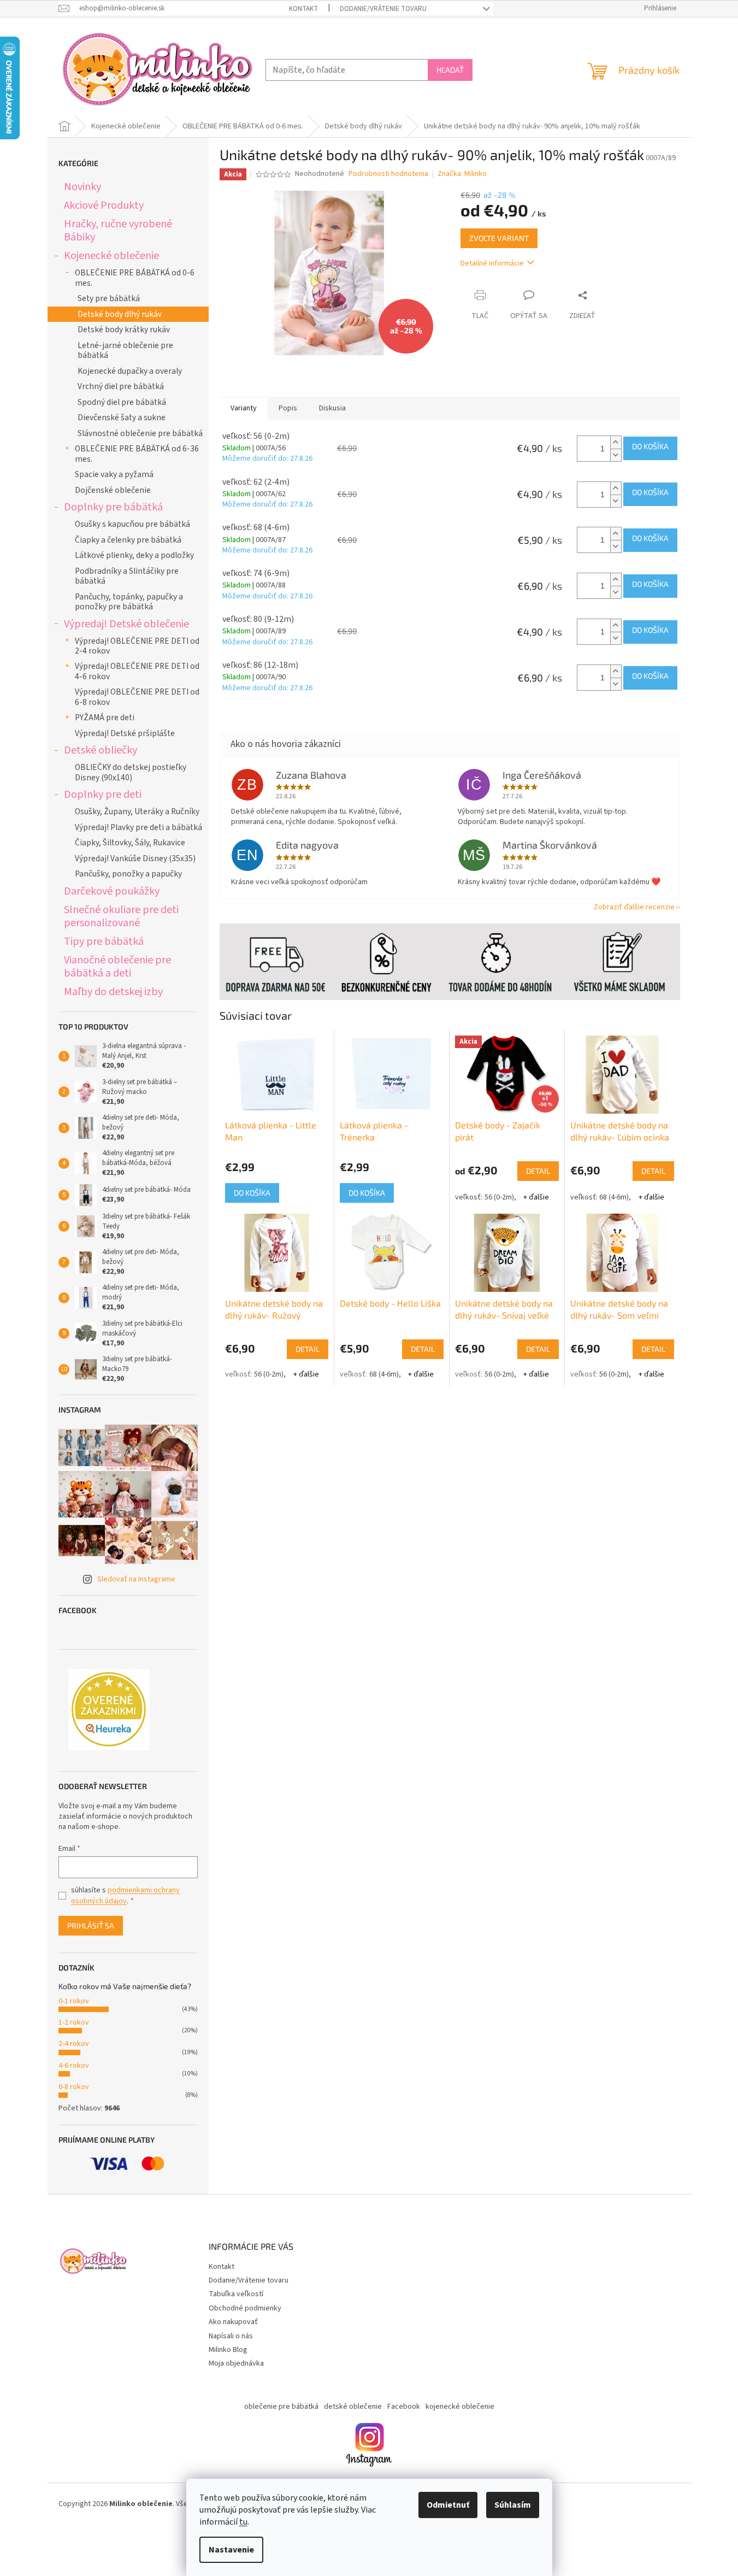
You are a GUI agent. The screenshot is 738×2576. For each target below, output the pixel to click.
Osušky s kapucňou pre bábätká (132, 524)
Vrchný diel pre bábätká (121, 386)
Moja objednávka (236, 2363)
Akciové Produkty (104, 205)
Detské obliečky (101, 750)
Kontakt (303, 9)
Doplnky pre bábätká (113, 507)
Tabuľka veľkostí (236, 2294)
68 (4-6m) (614, 1197)
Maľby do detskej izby (113, 992)
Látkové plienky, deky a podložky (134, 555)
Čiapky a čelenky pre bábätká (128, 540)
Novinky (82, 187)
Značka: (462, 174)
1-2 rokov (74, 2022)
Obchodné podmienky (245, 2308)
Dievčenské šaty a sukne (122, 417)
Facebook (404, 2407)
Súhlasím (513, 2505)
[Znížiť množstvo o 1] (616, 455)
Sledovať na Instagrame (136, 1579)
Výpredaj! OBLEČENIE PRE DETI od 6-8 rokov (137, 697)
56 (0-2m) (499, 1197)
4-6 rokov (74, 2066)
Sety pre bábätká (109, 298)
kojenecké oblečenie (460, 2407)
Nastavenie (231, 2550)
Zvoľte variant (499, 238)
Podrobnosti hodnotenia (388, 174)
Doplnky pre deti (103, 794)
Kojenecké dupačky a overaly (130, 371)
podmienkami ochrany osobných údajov (125, 1896)
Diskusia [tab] (332, 408)
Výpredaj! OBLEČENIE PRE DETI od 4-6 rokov (137, 671)
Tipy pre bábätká (104, 941)
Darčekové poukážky (112, 891)
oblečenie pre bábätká (281, 2407)
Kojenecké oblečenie (111, 255)
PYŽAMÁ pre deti (105, 717)
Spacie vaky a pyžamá (114, 474)
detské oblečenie (353, 2407)
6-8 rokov (74, 2087)
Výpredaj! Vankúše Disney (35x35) (135, 858)
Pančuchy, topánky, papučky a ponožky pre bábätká (129, 602)
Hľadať (450, 70)
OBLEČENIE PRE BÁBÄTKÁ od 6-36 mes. (137, 454)
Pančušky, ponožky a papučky (128, 874)
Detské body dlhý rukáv (120, 314)
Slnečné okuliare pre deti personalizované (121, 916)
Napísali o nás (231, 2336)
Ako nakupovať (233, 2322)
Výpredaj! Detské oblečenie (126, 624)
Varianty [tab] (244, 408)
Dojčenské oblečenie (113, 490)
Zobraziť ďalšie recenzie (634, 907)
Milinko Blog (228, 2350)
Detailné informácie (492, 263)
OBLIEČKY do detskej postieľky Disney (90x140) (131, 772)
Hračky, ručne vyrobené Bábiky (118, 230)
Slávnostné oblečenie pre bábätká (140, 433)
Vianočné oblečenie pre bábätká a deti (117, 966)
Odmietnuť (448, 2505)
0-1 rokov (74, 2001)
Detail (538, 1171)
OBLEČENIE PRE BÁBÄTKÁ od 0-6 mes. (135, 278)
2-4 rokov (74, 2044)
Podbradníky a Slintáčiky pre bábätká (127, 576)
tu (243, 2522)
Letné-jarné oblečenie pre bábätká (125, 350)
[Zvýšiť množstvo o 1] (616, 442)
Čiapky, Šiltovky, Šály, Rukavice (130, 843)
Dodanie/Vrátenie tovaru (383, 9)
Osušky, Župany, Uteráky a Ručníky (137, 811)
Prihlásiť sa (91, 1925)
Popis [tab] (288, 408)
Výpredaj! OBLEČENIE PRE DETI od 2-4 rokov (137, 646)
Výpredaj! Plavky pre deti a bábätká (138, 827)
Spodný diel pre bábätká (122, 402)
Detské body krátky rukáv (124, 330)
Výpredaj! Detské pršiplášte (125, 733)
